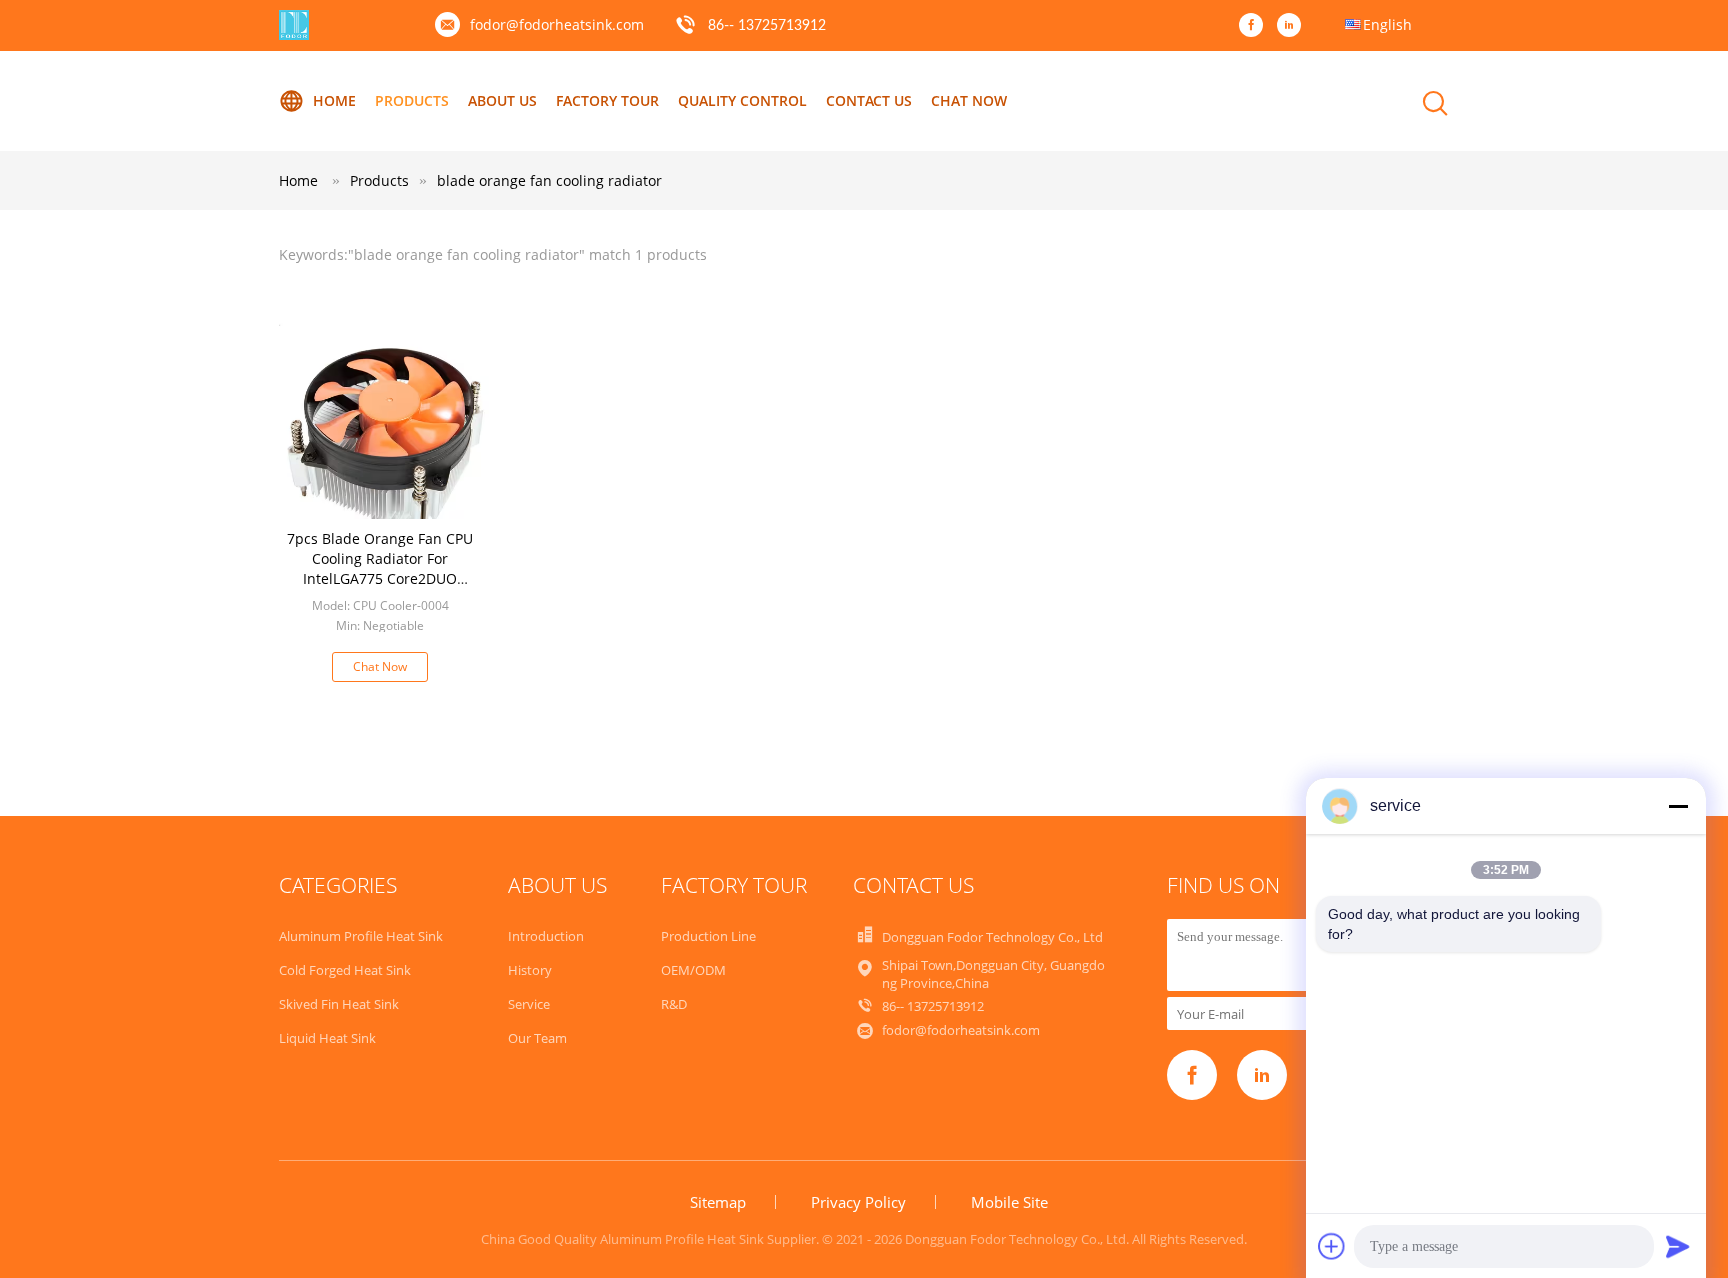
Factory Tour (607, 100)
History (530, 970)
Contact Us (869, 100)
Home (334, 100)
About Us (502, 100)
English (1387, 24)
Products (412, 100)
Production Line (708, 936)
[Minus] (1678, 806)
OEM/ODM (693, 970)
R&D (674, 1004)
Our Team (537, 1038)
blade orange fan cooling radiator (549, 180)
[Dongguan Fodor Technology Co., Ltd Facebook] (1256, 26)
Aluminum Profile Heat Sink (361, 936)
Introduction (546, 936)
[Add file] (1332, 1246)
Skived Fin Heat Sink (339, 1004)
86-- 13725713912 (767, 26)
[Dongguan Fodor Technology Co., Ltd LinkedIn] (1294, 26)
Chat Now (969, 100)
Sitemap (718, 1202)
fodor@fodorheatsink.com (557, 24)
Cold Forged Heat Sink (345, 970)
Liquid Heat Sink (327, 1038)
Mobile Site (1009, 1202)
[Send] (1678, 1246)
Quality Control (742, 100)
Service (529, 1004)
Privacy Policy (858, 1202)
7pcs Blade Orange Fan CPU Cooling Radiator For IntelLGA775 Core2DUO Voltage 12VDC (380, 568)
